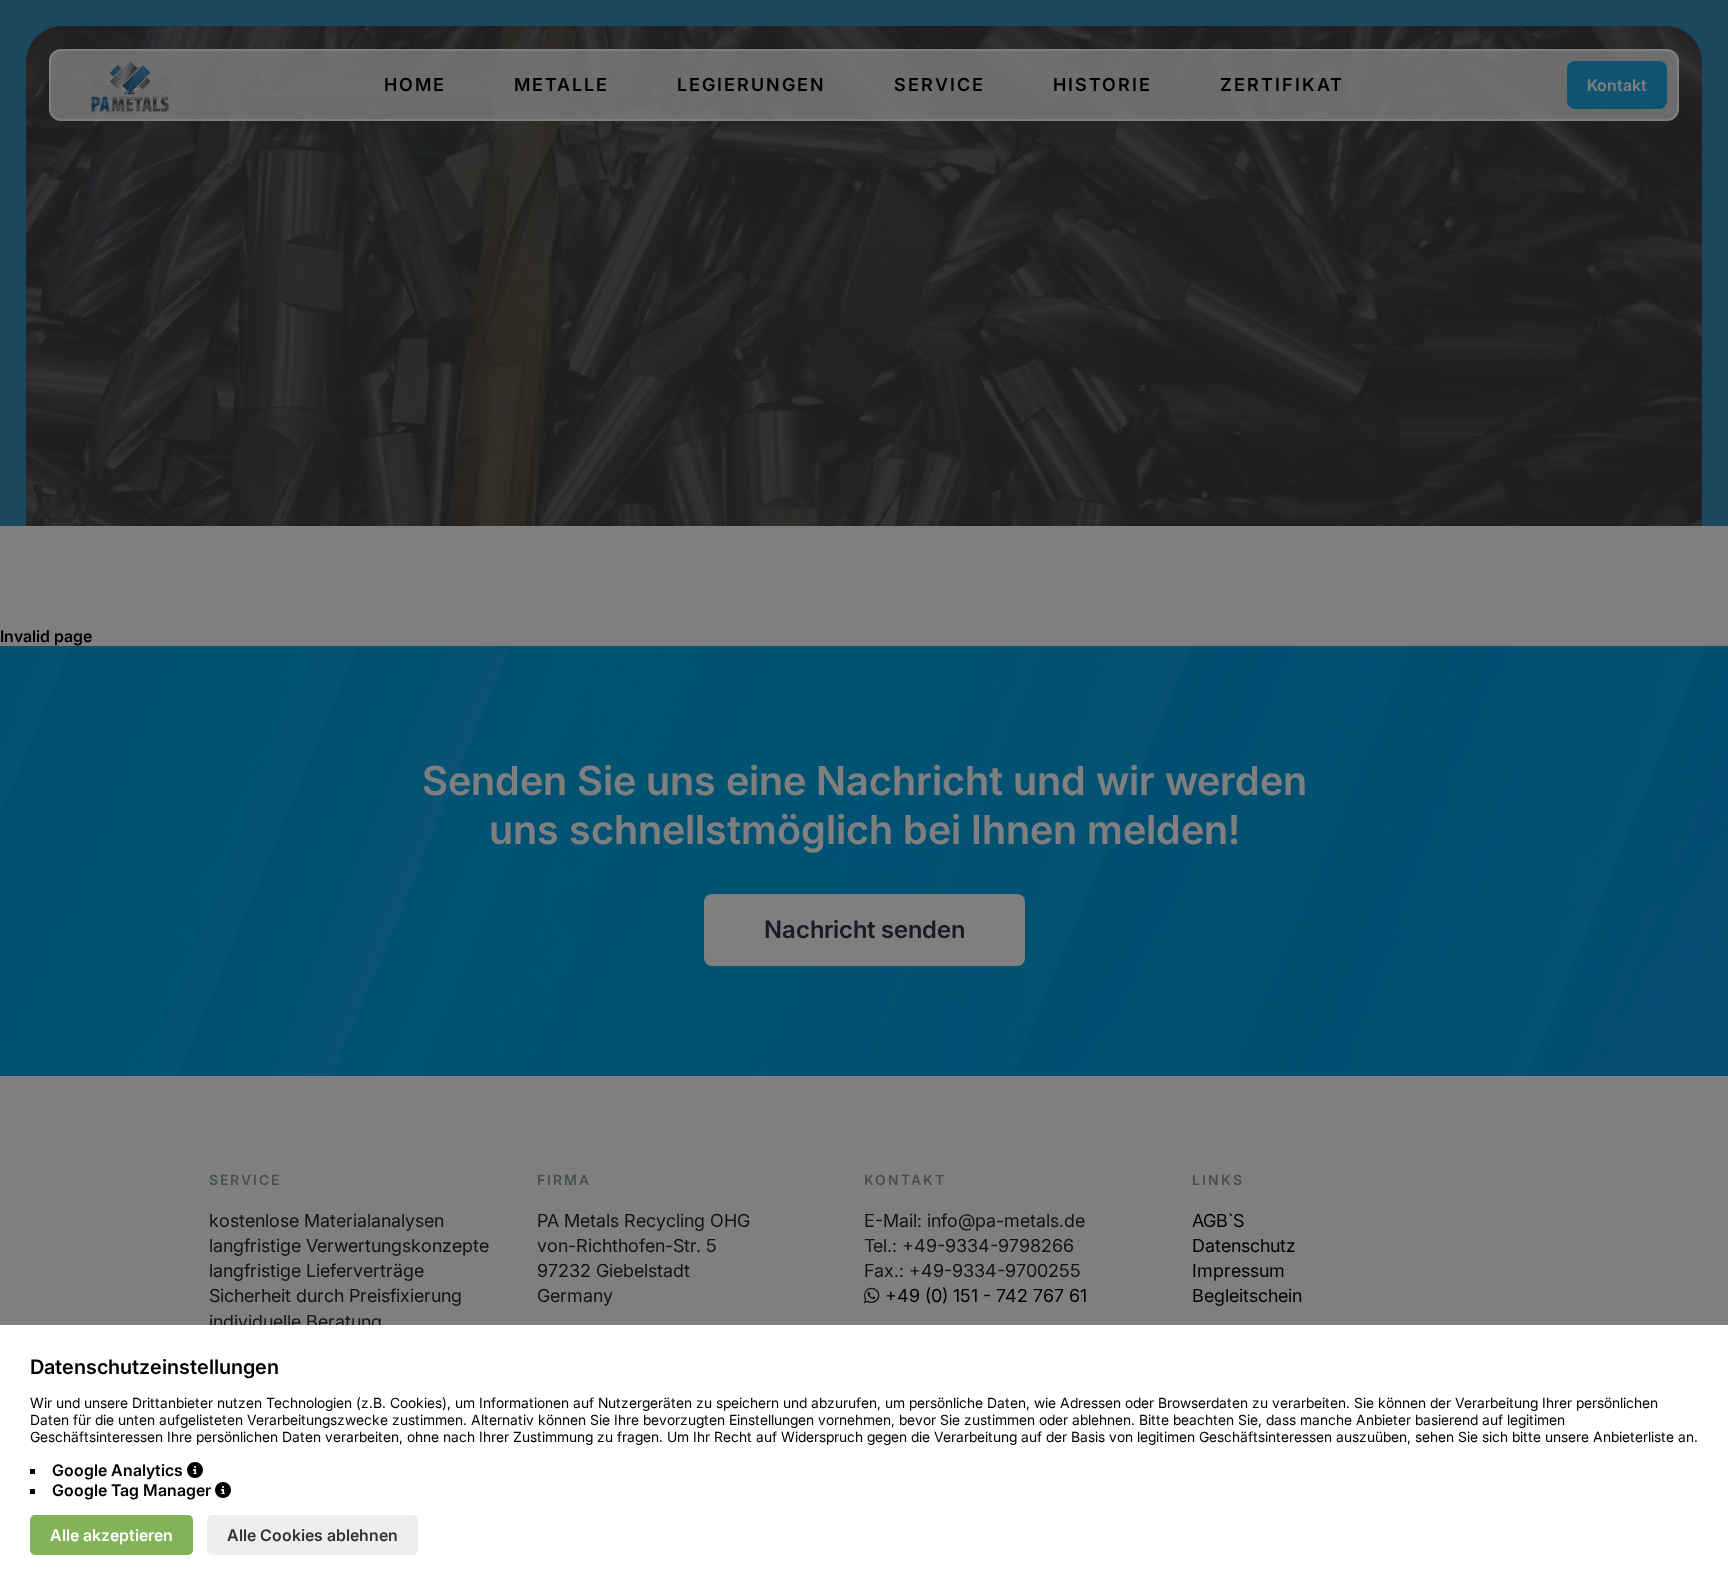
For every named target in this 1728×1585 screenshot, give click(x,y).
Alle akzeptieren (111, 1535)
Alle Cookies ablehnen (312, 1535)
